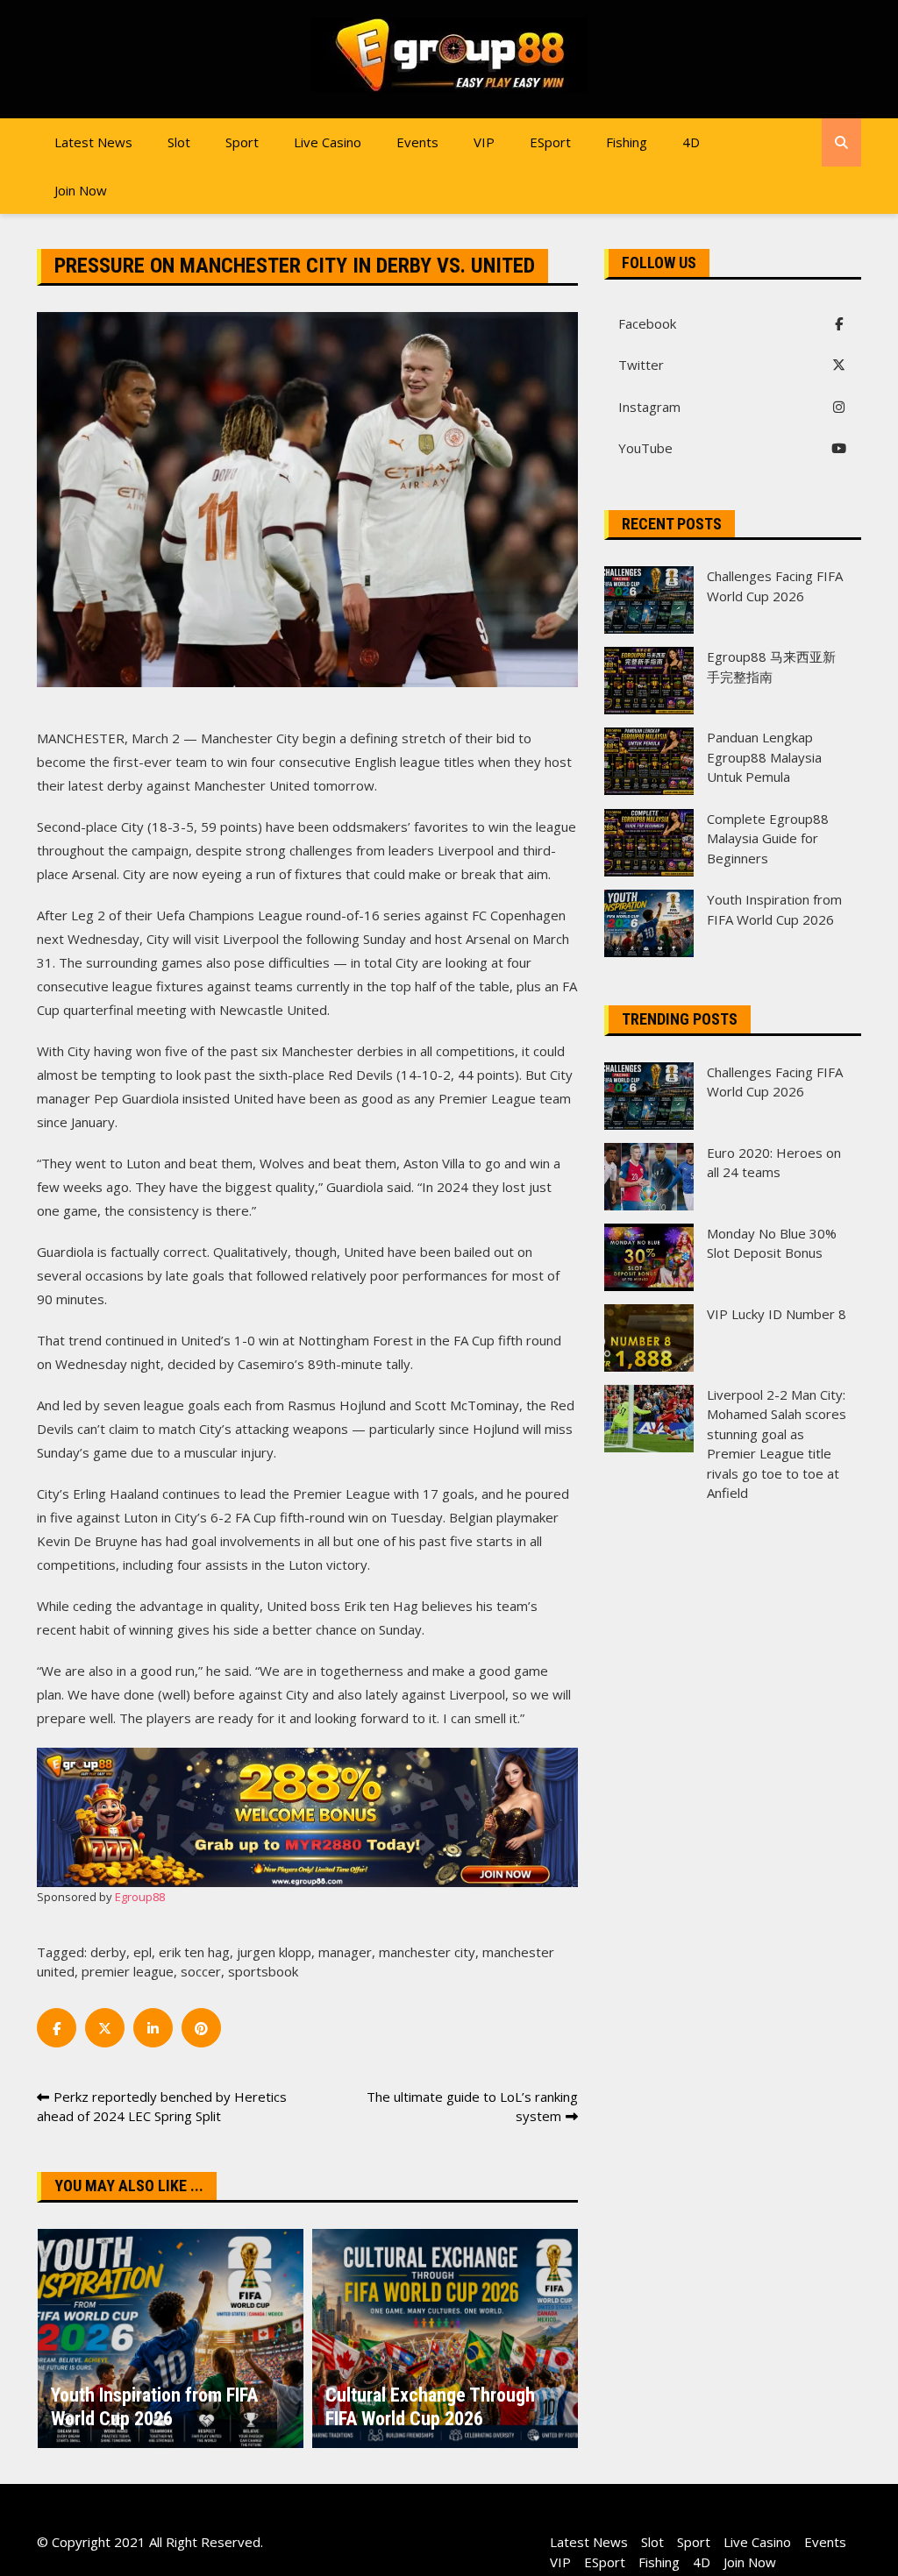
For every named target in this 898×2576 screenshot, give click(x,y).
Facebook (647, 323)
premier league (128, 1971)
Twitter (641, 365)
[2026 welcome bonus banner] (307, 1815)
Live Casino (328, 142)
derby (108, 1952)
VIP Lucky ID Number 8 (777, 1314)
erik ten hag (194, 1952)
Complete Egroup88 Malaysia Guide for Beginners (768, 838)
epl (143, 1952)
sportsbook (263, 1971)
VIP (484, 142)
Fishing (627, 142)
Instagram (649, 407)
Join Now (81, 190)
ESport (550, 142)
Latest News (93, 142)
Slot (179, 142)
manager (345, 1952)
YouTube (645, 448)
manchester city (427, 1952)
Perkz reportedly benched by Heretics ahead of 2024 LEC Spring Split (162, 2107)
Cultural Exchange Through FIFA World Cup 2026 (430, 2406)
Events (417, 142)
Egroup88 (140, 1897)
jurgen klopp (274, 1952)
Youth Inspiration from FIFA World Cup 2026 (154, 2406)
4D (691, 142)
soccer (201, 1971)
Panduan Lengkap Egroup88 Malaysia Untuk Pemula (764, 757)
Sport (242, 142)
